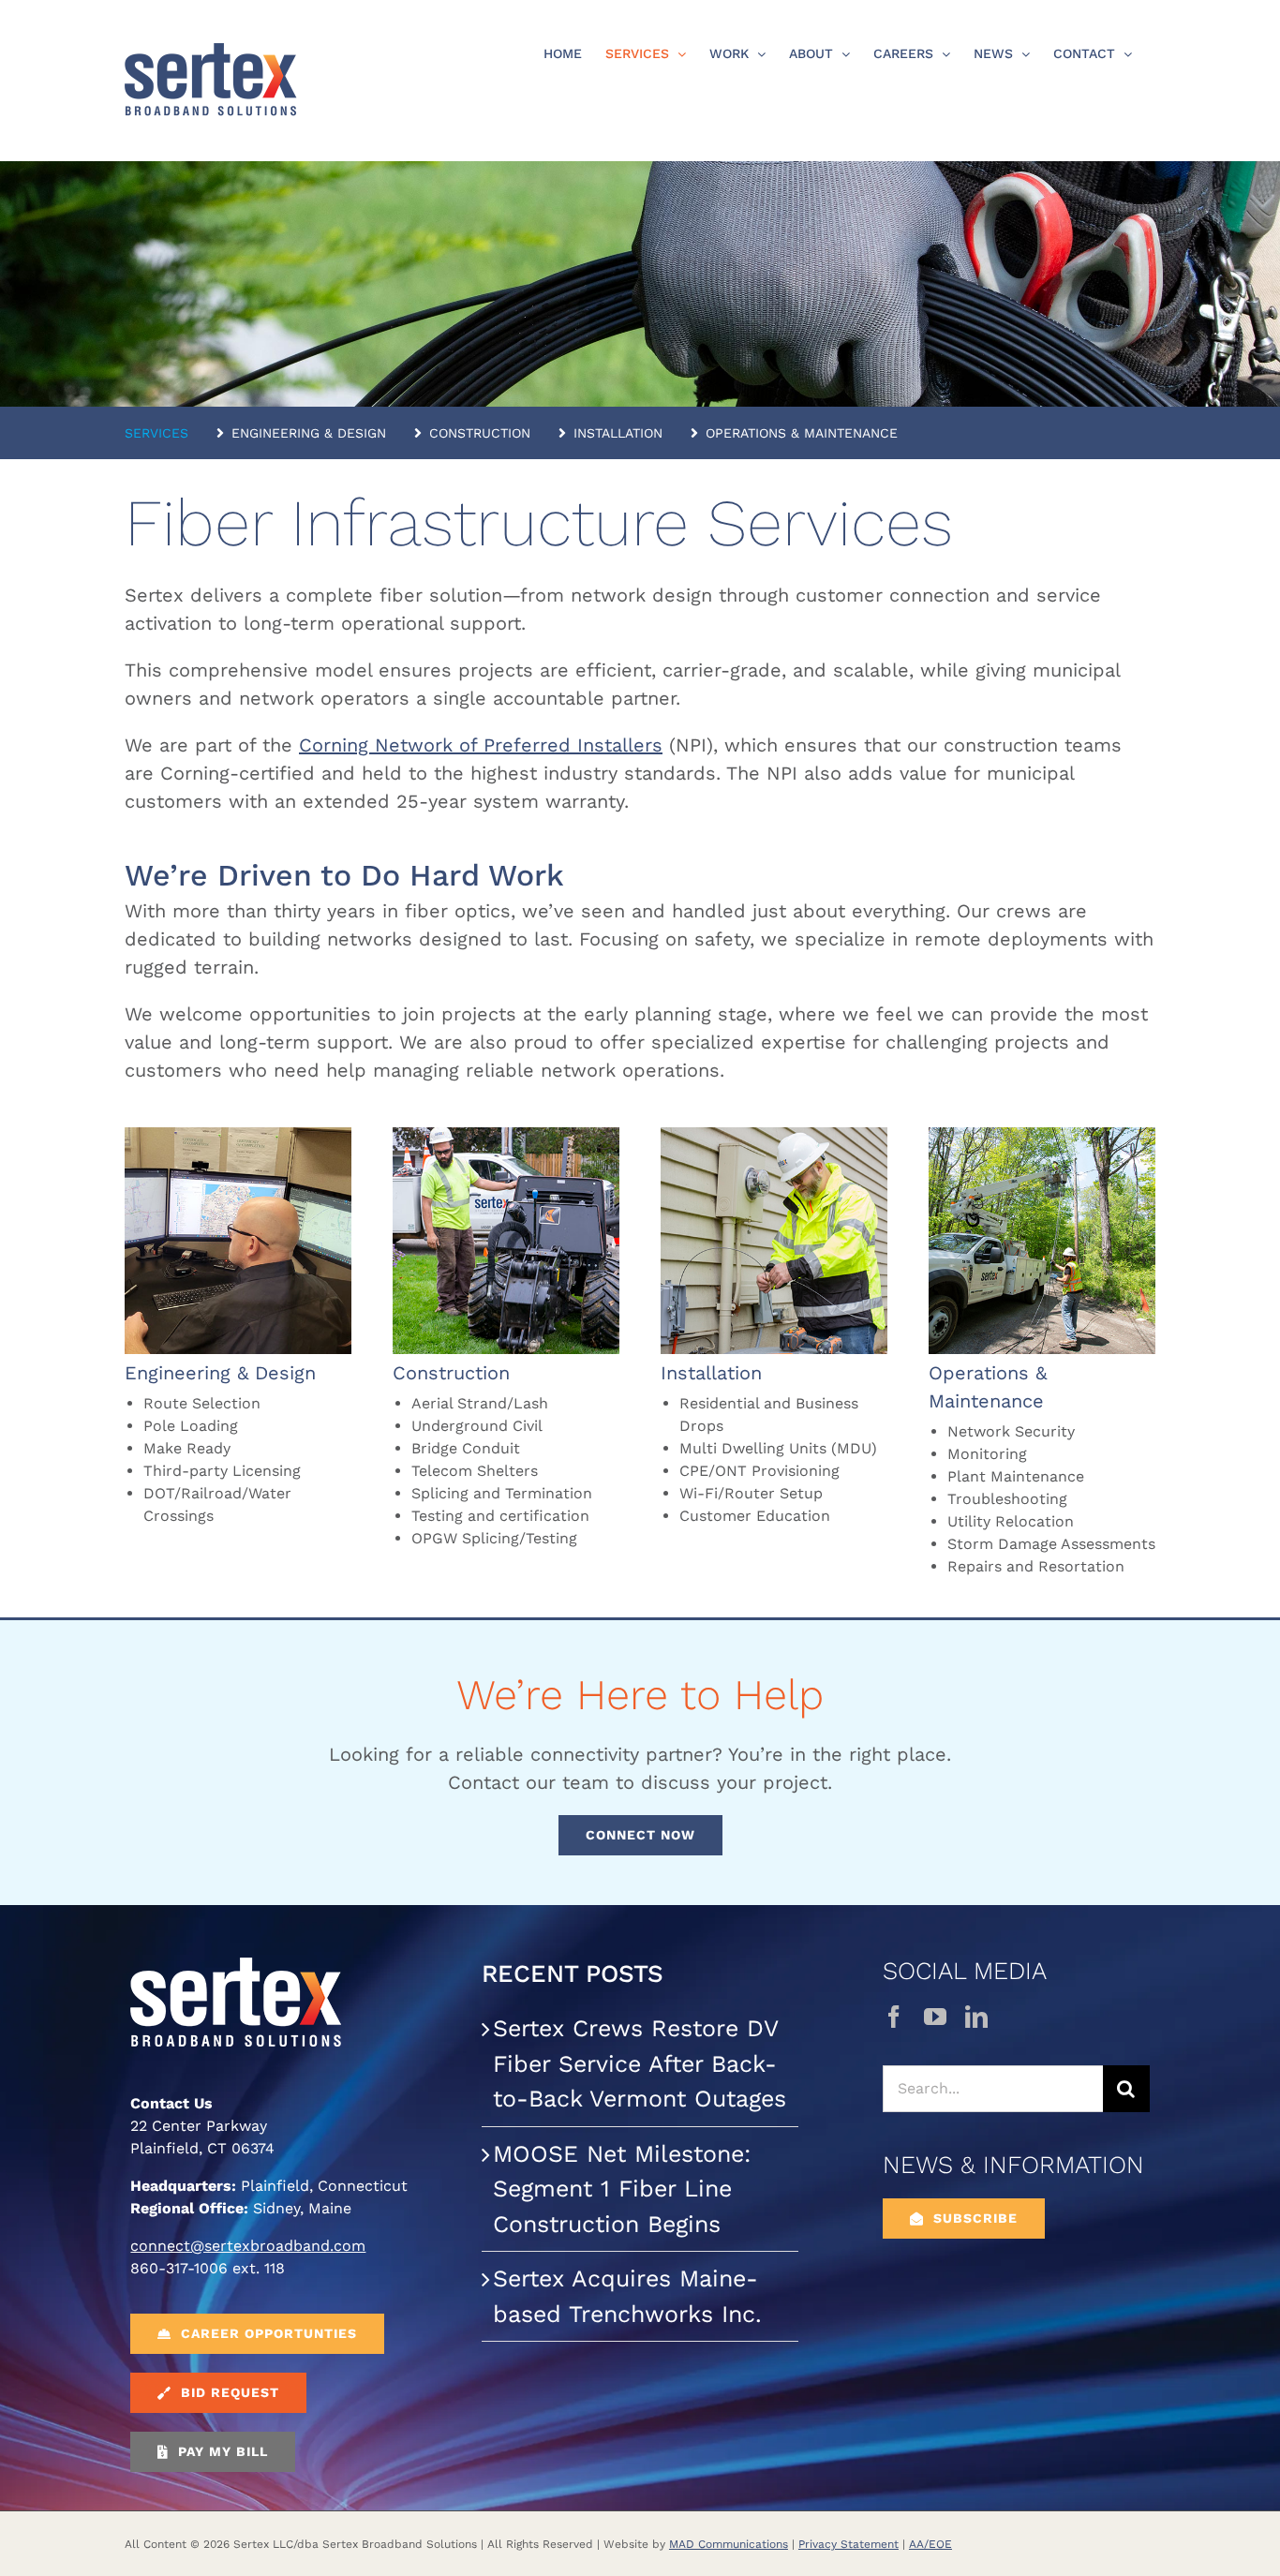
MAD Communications (729, 2544)
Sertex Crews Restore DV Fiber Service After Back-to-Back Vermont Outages (640, 2063)
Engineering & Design (220, 1373)
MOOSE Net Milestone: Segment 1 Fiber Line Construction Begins (622, 2189)
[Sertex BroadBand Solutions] (236, 1965)
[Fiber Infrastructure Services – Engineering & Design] (238, 1137)
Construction (451, 1373)
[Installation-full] (774, 1137)
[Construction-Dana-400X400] (506, 1137)
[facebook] (894, 2017)
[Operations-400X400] (1042, 1137)
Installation (711, 1373)
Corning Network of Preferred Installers (481, 745)
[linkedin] (976, 2017)
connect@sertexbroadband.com (248, 2246)
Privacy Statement (848, 2544)
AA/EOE (930, 2544)
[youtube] (935, 2017)
